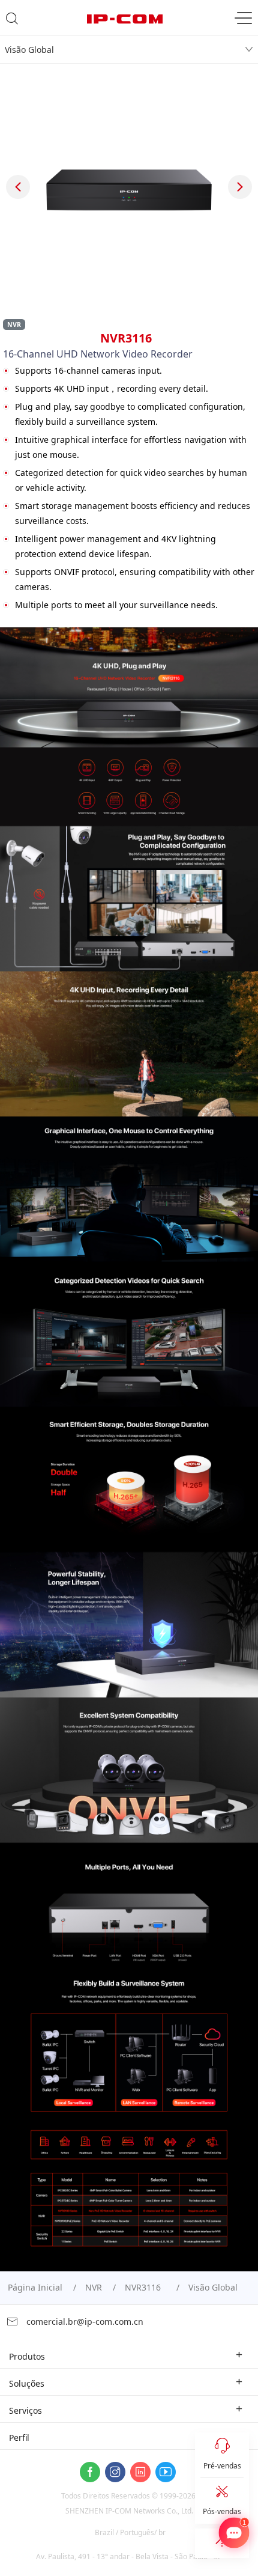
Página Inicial (35, 2287)
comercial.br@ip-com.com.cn (84, 2322)
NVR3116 (145, 2287)
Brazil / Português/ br (130, 2532)
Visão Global (29, 50)
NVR (94, 2287)
